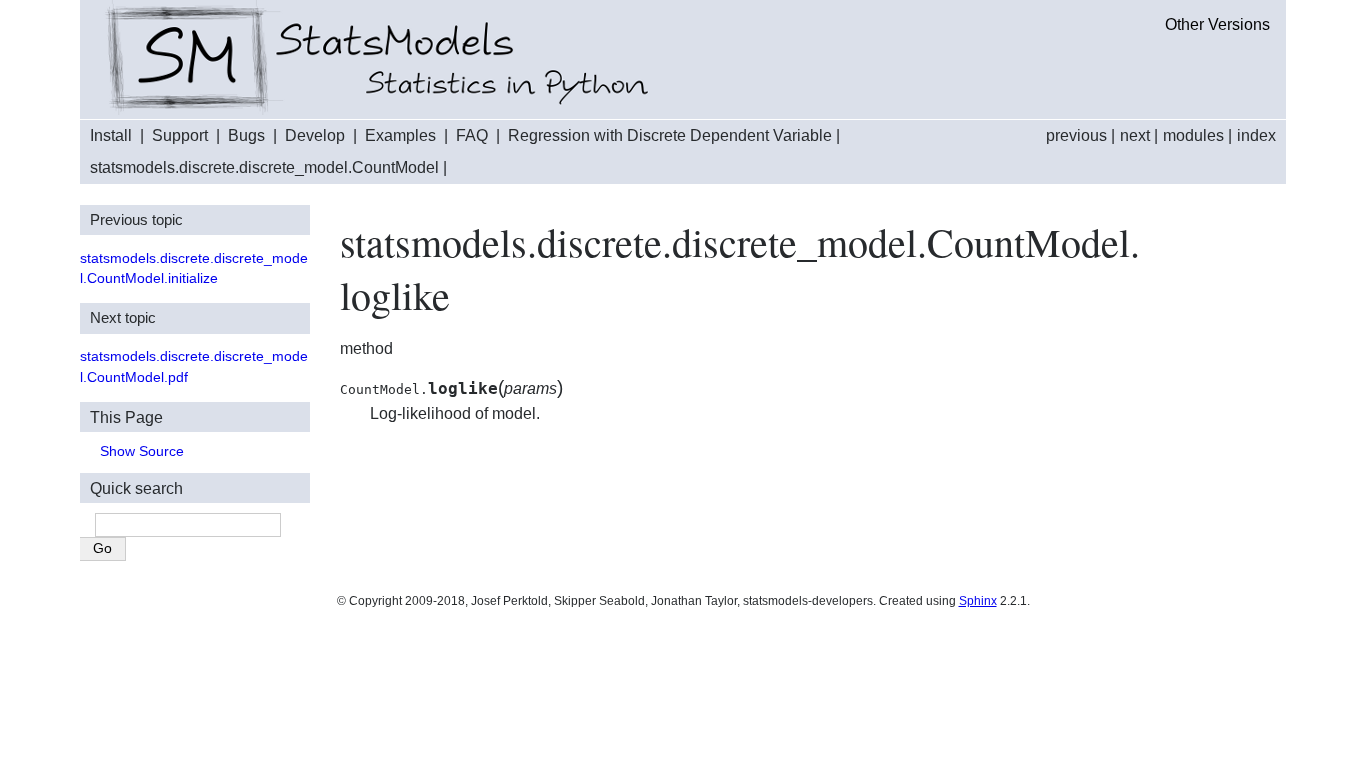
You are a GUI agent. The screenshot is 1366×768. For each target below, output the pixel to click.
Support (180, 135)
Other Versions (1217, 24)
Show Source (142, 451)
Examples (400, 135)
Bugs (246, 135)
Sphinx (978, 601)
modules (1193, 135)
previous (1076, 135)
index (1256, 135)
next (1135, 135)
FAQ (472, 135)
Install (111, 135)
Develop (315, 135)
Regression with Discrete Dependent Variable (670, 135)
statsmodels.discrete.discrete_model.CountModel (264, 167)
